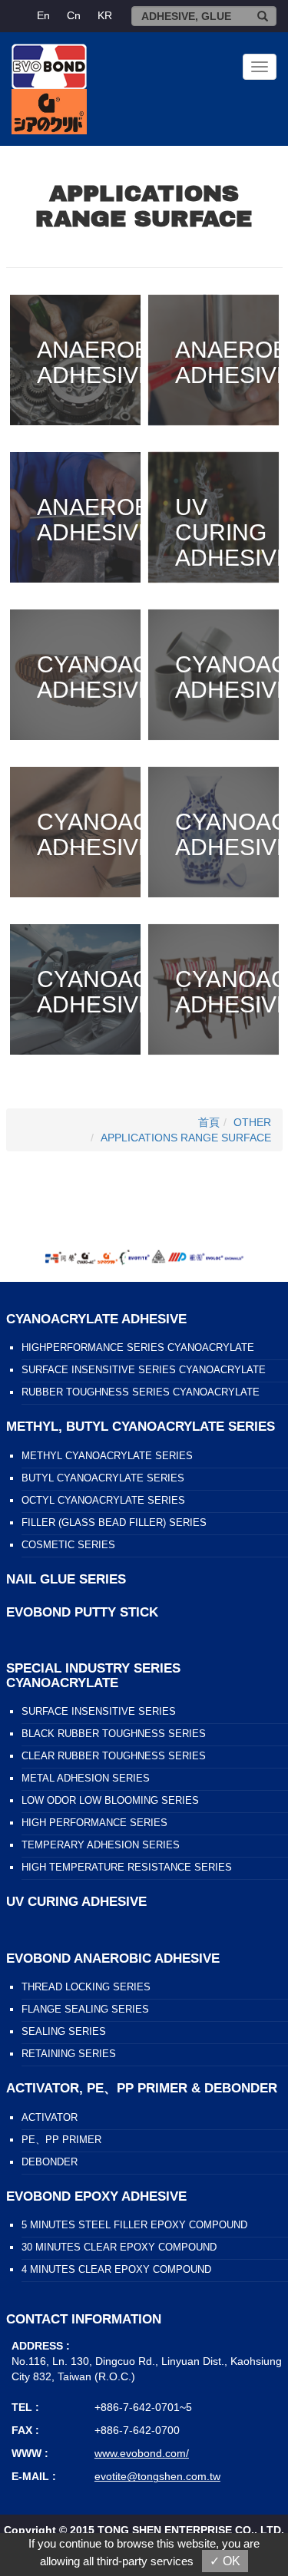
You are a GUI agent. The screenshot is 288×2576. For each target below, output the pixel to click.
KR (105, 15)
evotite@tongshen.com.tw (157, 2476)
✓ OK (225, 2561)
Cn (74, 15)
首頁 (209, 1122)
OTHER (252, 1122)
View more (75, 360)
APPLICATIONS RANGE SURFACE (186, 1138)
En (43, 15)
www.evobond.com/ (142, 2453)
